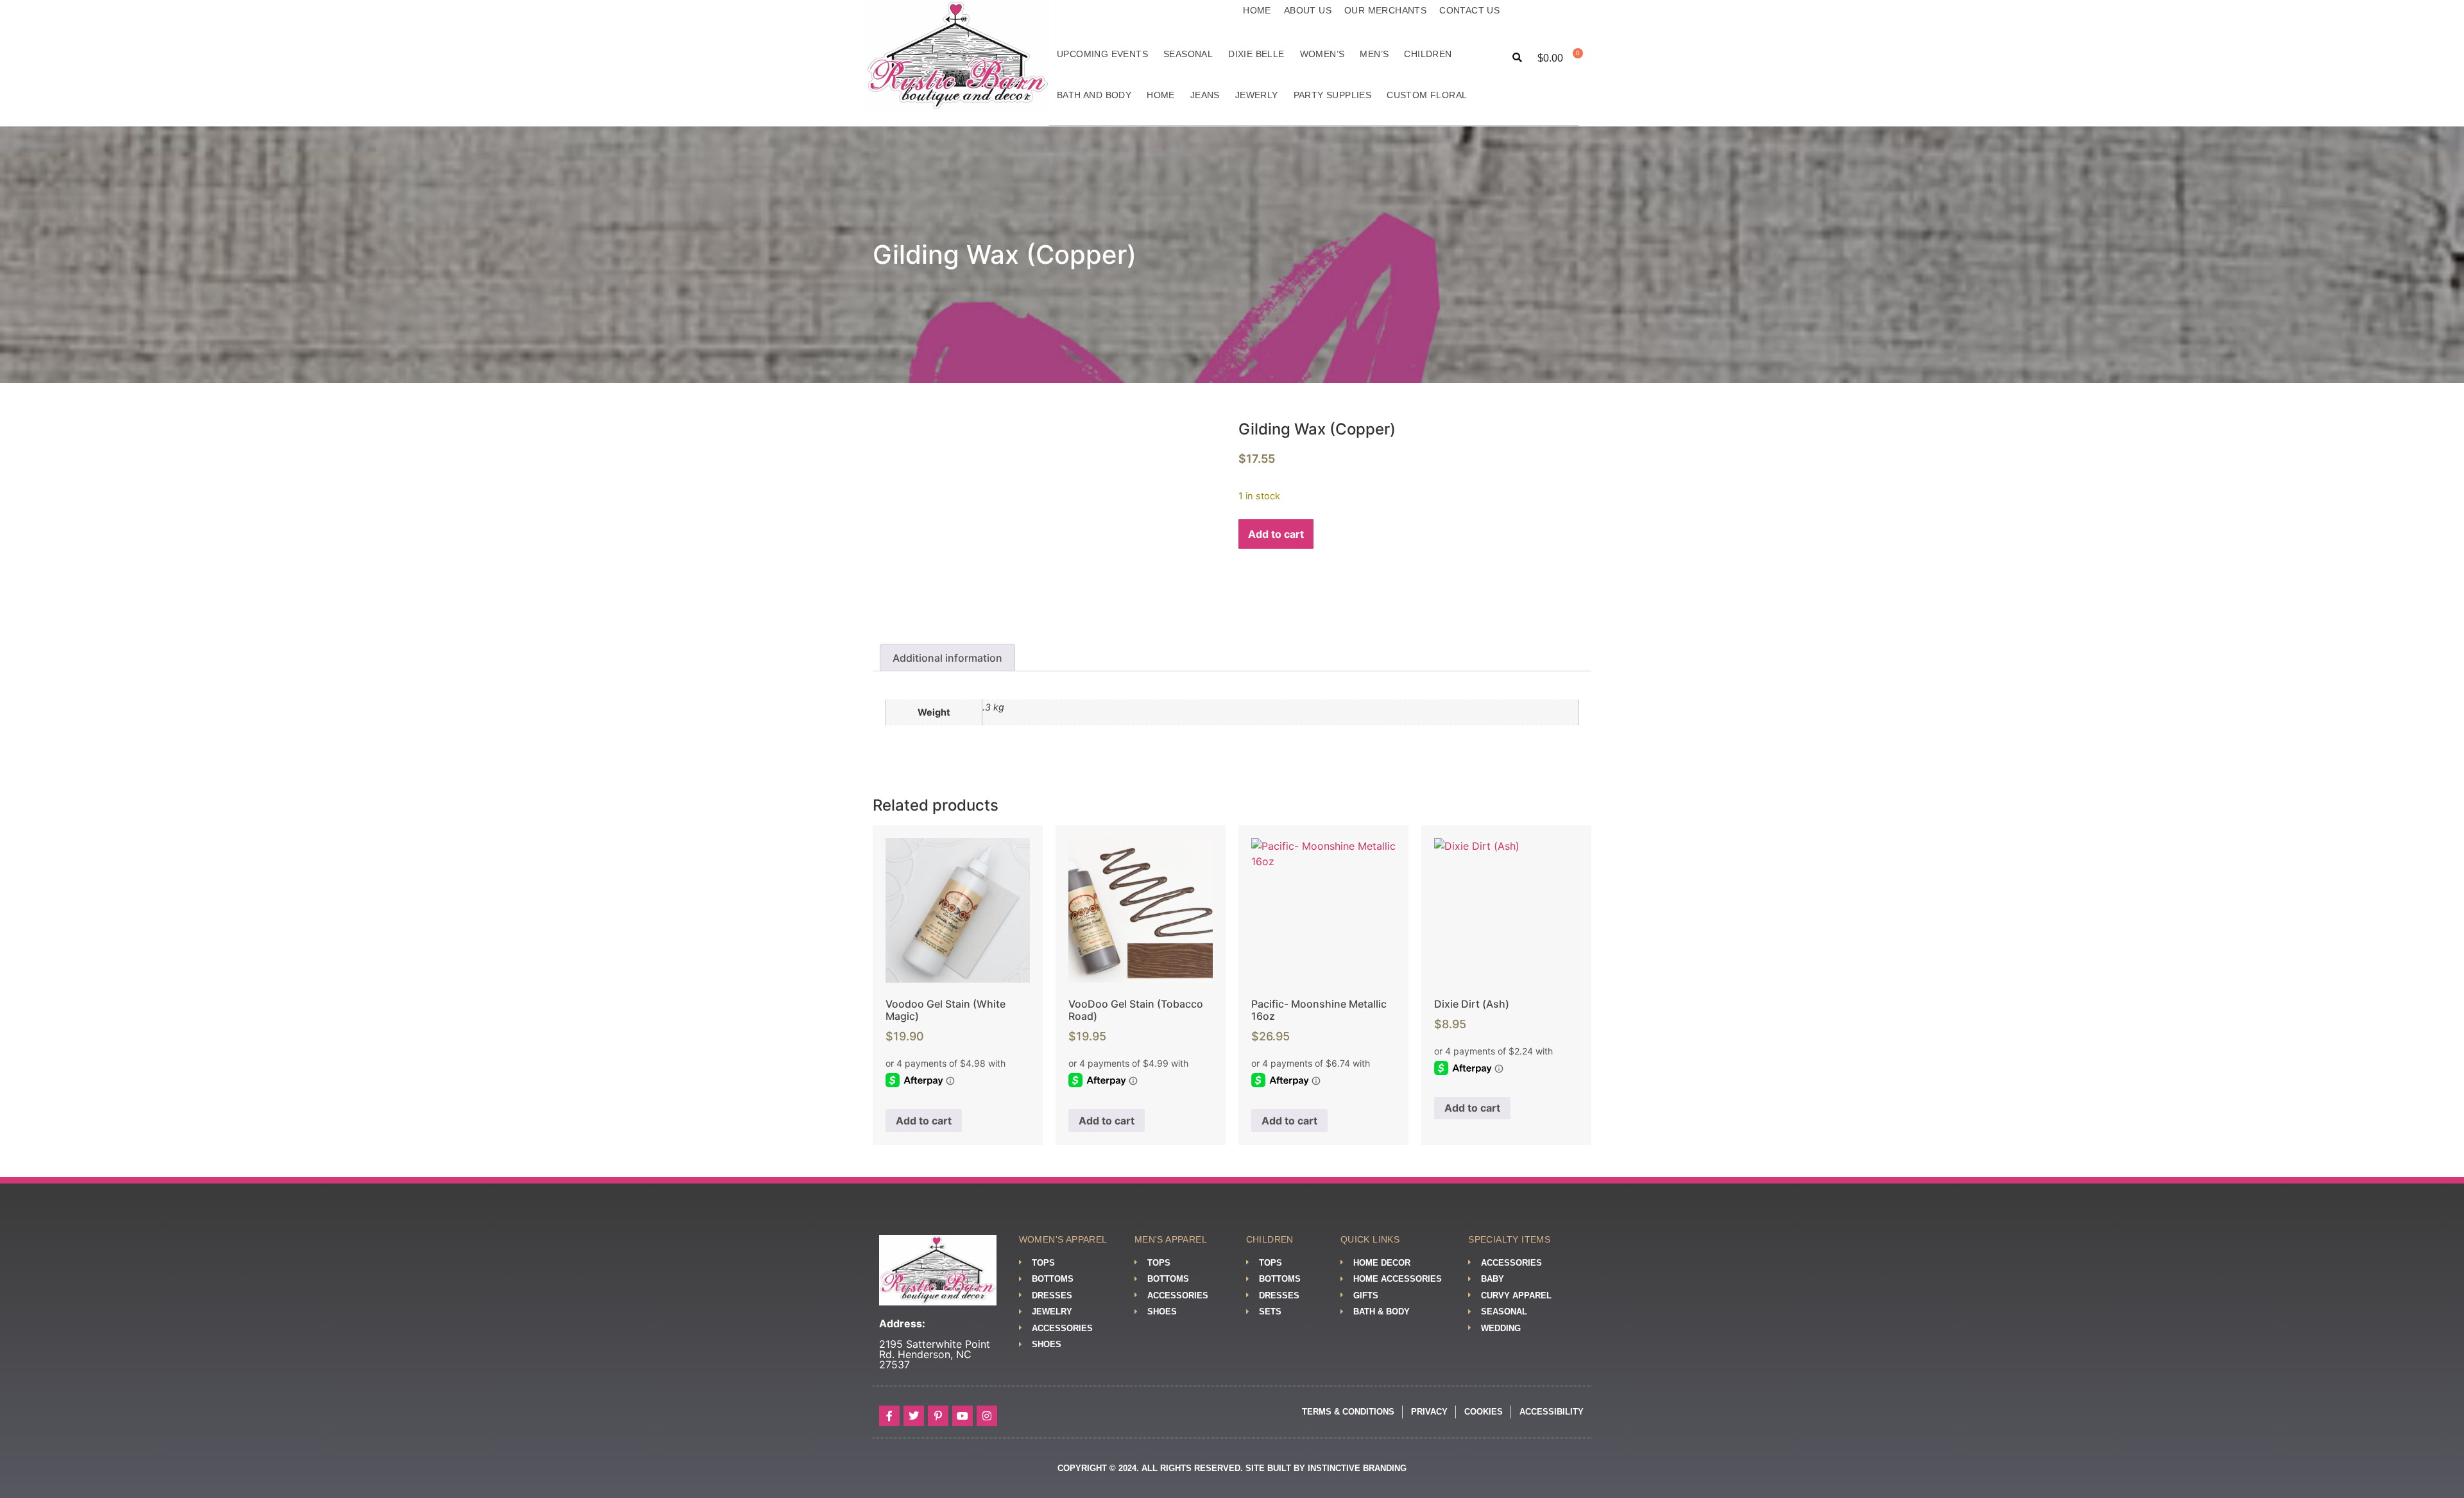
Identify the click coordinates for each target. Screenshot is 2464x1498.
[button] (1517, 58)
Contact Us (1469, 10)
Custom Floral (1427, 95)
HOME (1161, 95)
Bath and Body (1094, 95)
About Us (1308, 10)
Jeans (1205, 95)
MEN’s (1374, 54)
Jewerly (1257, 95)
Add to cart (1276, 534)
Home (1257, 10)
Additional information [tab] (947, 658)
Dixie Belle (1256, 54)
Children (1428, 54)
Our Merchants (1385, 10)
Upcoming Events (1102, 54)
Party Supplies (1333, 95)
